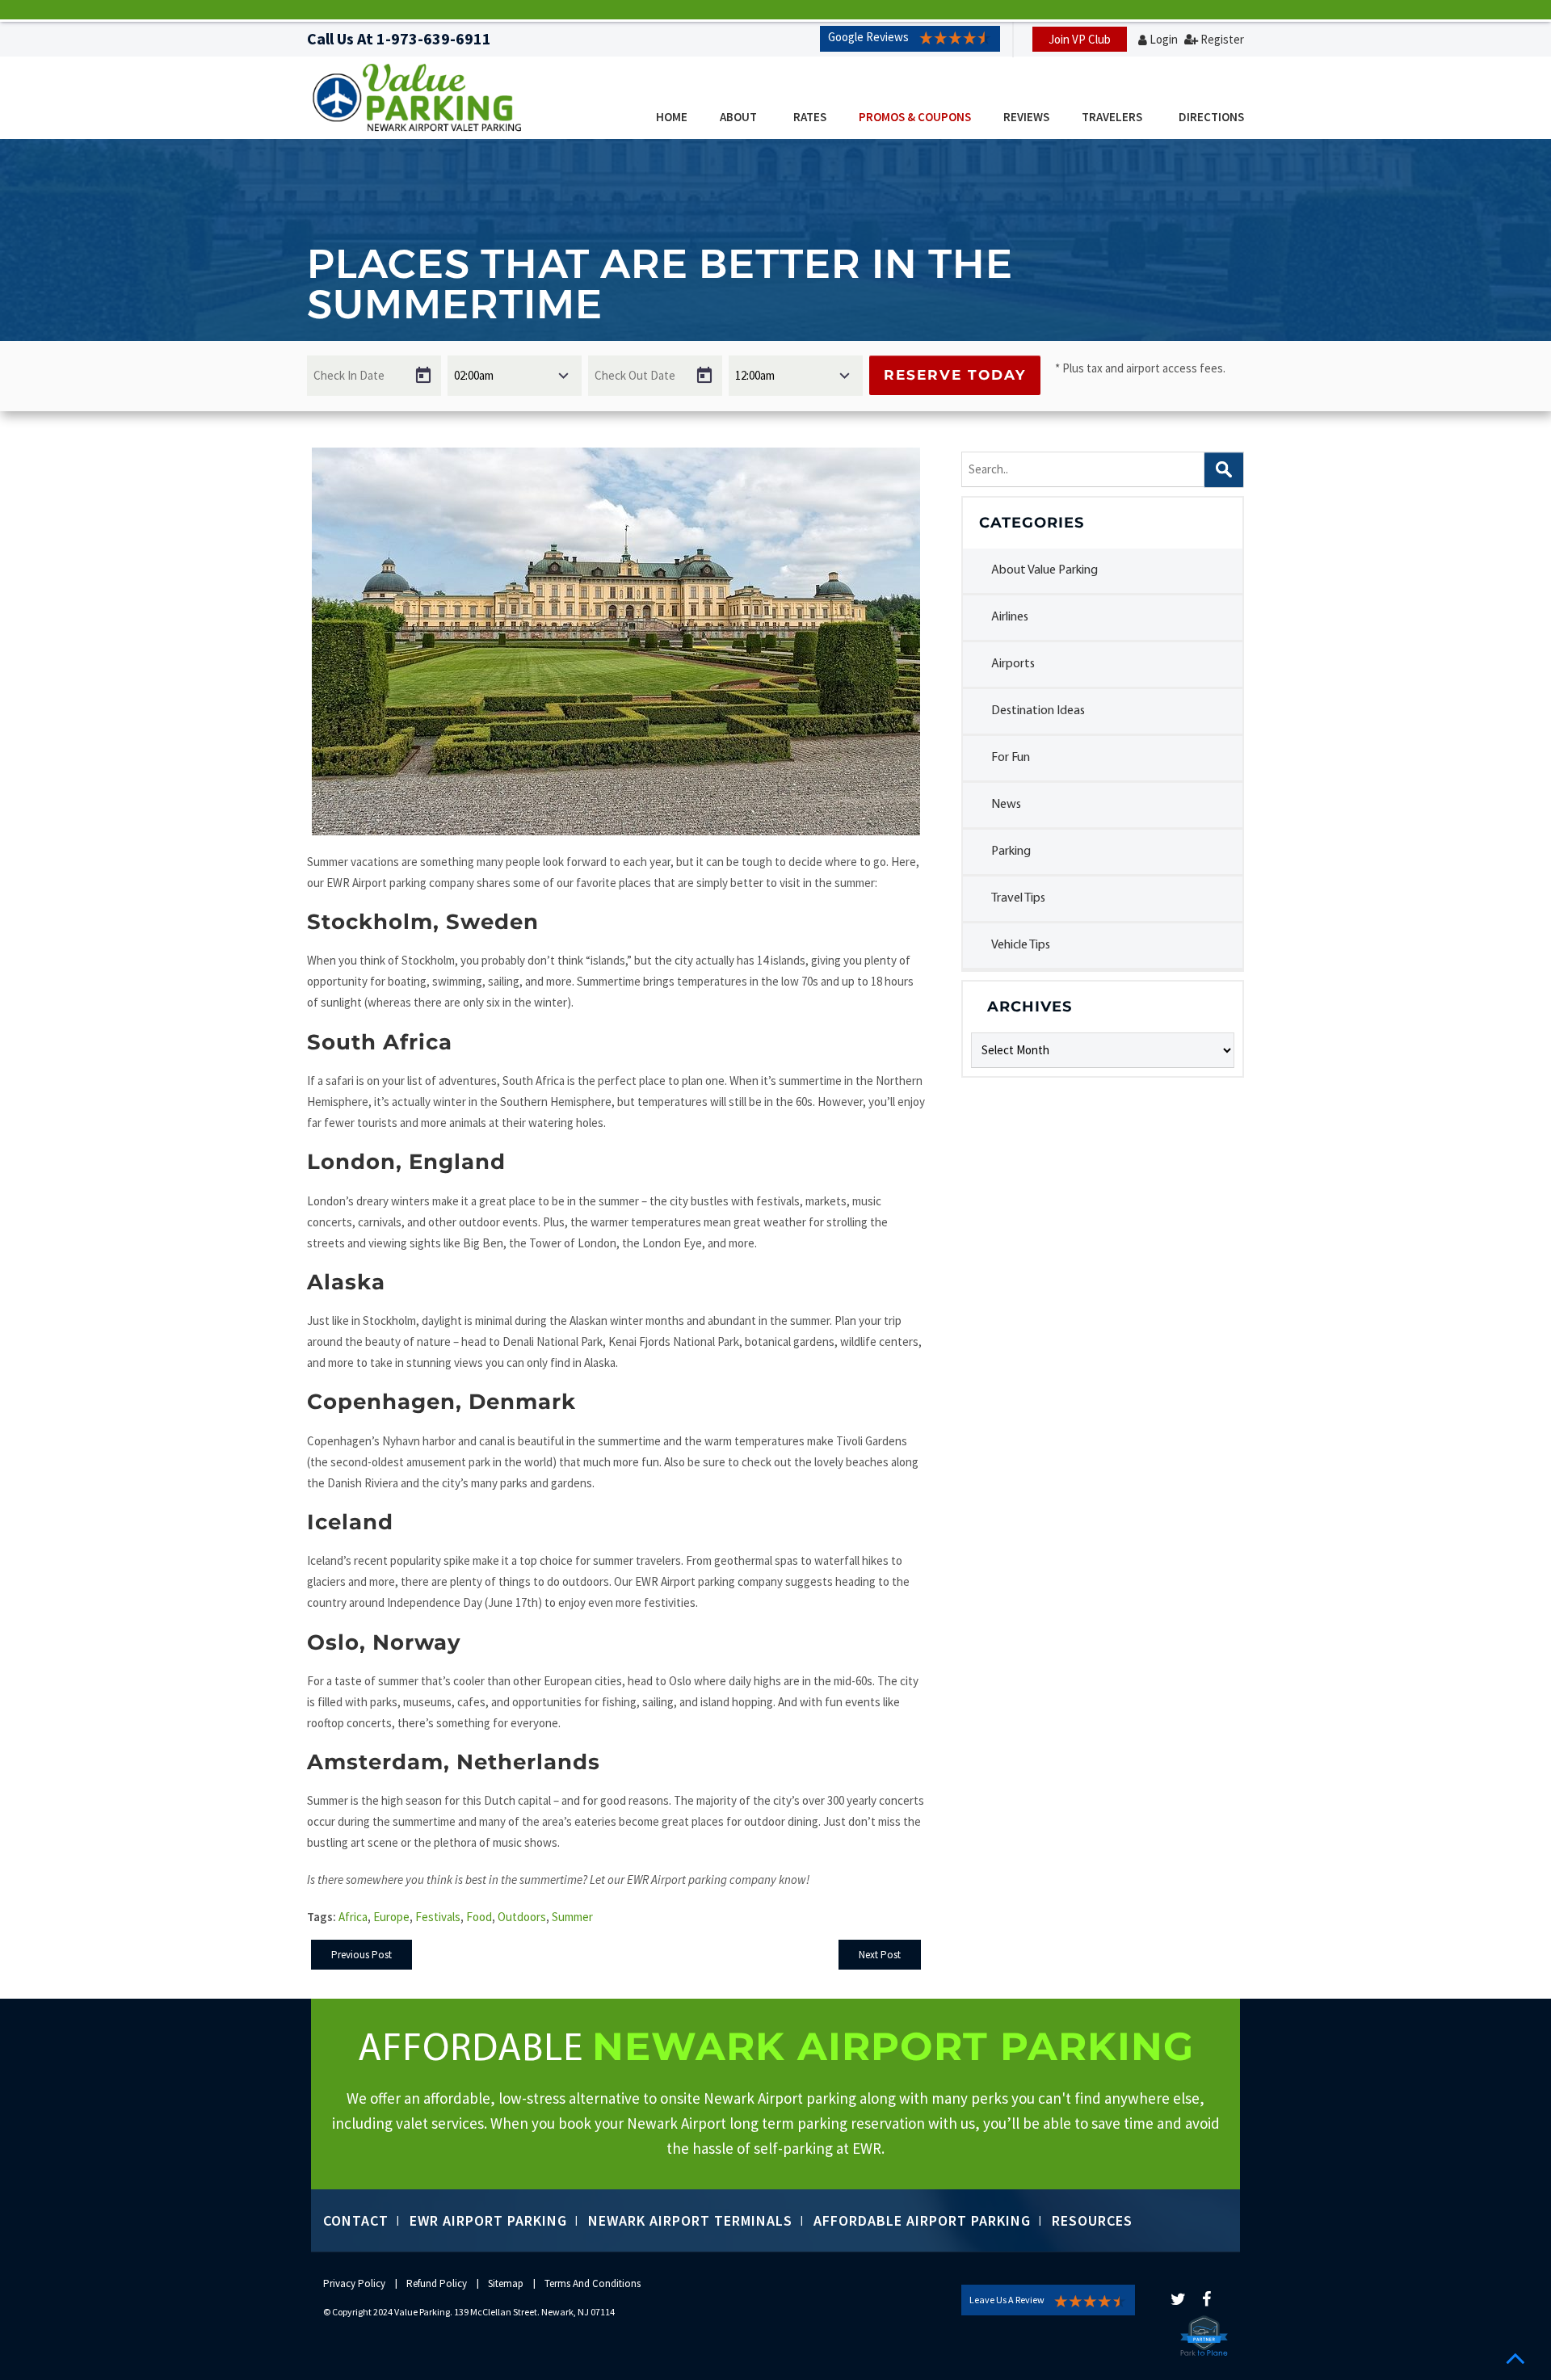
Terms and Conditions (593, 2283)
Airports (1013, 664)
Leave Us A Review (1007, 2300)
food (479, 1917)
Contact (356, 2220)
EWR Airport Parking (488, 2220)
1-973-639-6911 (434, 38)
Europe (391, 1917)
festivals (438, 1917)
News (1006, 805)
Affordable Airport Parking (922, 2220)
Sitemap (506, 2283)
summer (572, 1917)
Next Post (880, 1955)
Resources (1092, 2220)
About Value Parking (1045, 570)
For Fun (1011, 758)
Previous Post (361, 1955)
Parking (1011, 852)
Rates (810, 117)
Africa (353, 1917)
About (738, 117)
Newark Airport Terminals (690, 2220)
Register (1222, 39)
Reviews (1026, 117)
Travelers (1112, 117)
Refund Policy (437, 2283)
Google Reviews (868, 37)
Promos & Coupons (915, 117)
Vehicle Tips (1021, 945)
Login (1164, 39)
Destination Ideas (1038, 711)
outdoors (522, 1917)
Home (672, 117)
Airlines (1010, 617)
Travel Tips (1018, 898)
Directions (1211, 117)
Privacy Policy (354, 2283)
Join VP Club (1080, 39)
